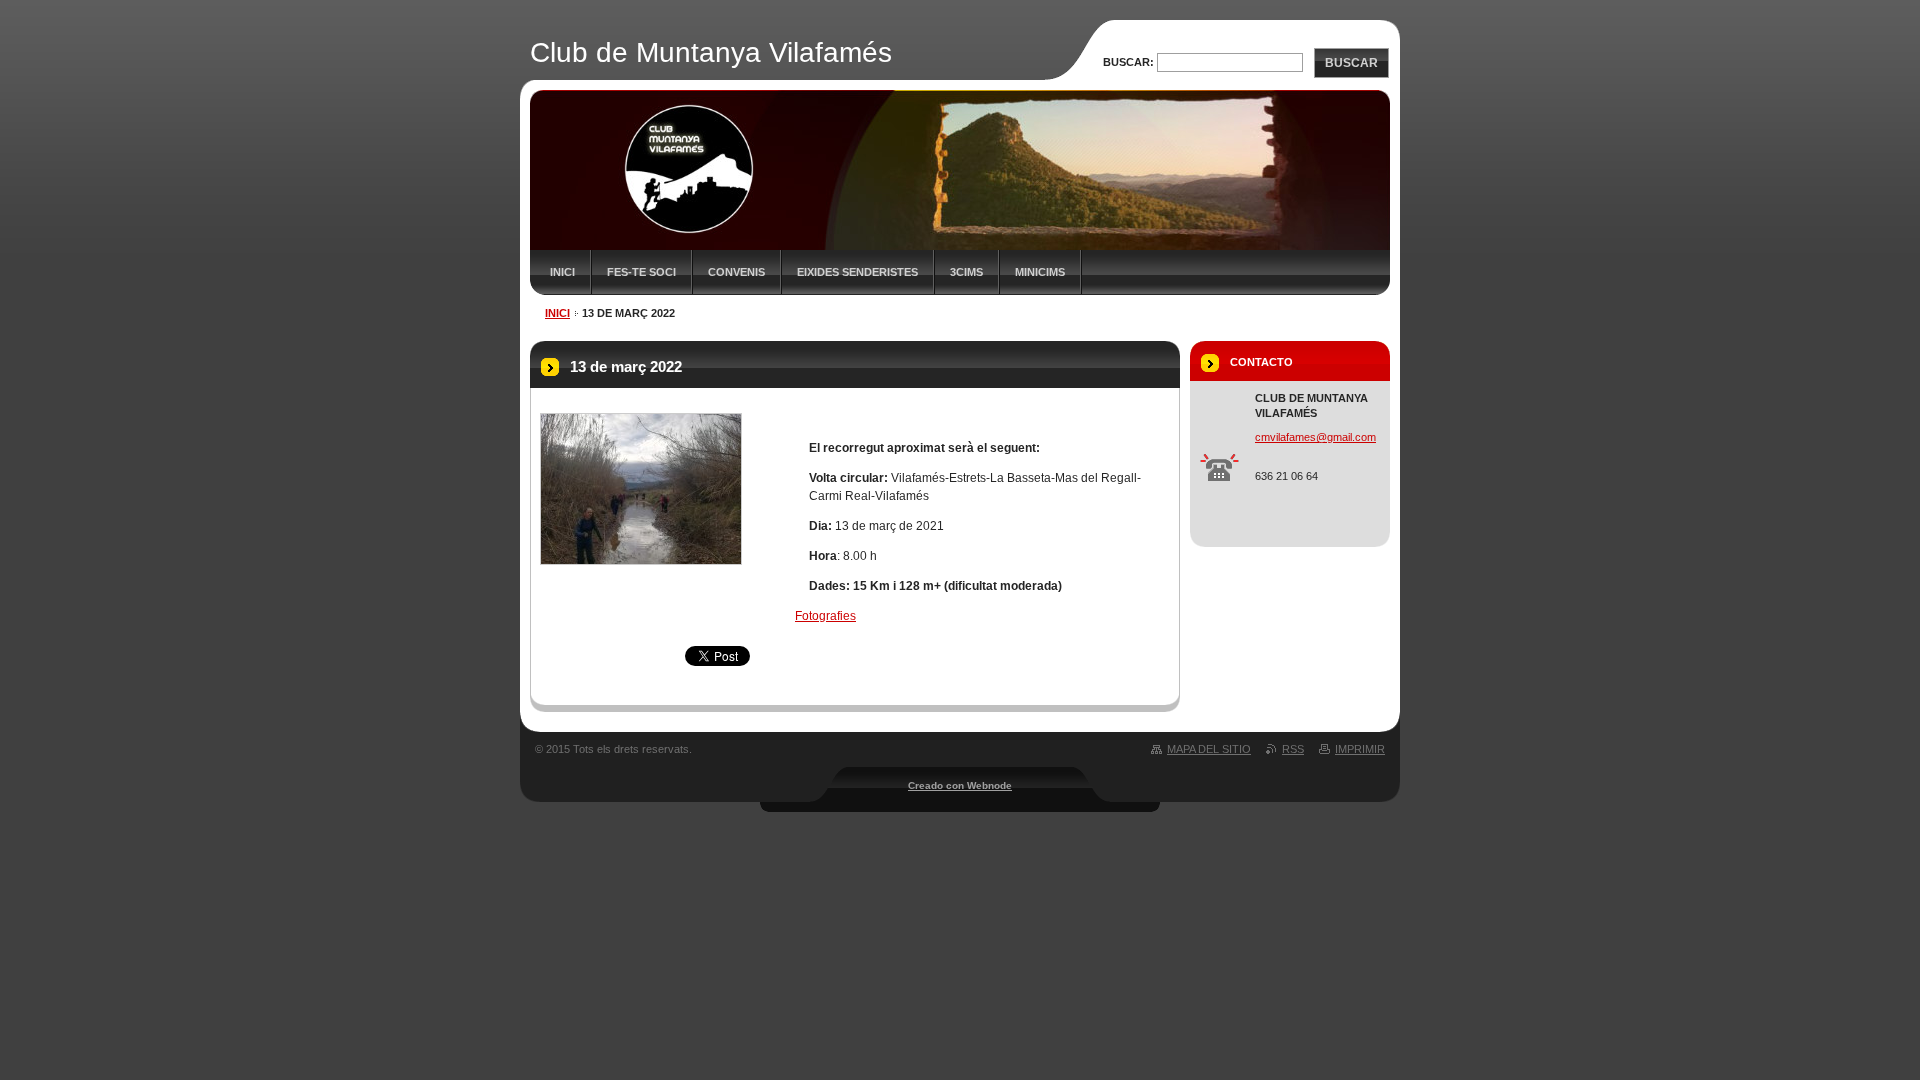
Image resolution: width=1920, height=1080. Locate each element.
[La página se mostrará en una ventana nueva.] (641, 489)
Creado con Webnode (960, 785)
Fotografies (825, 616)
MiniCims (1040, 272)
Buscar (1351, 63)
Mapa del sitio (1209, 749)
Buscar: (1128, 62)
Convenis (736, 272)
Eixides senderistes (857, 272)
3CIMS (966, 272)
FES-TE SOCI (641, 272)
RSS (1293, 749)
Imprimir (1360, 749)
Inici (562, 272)
